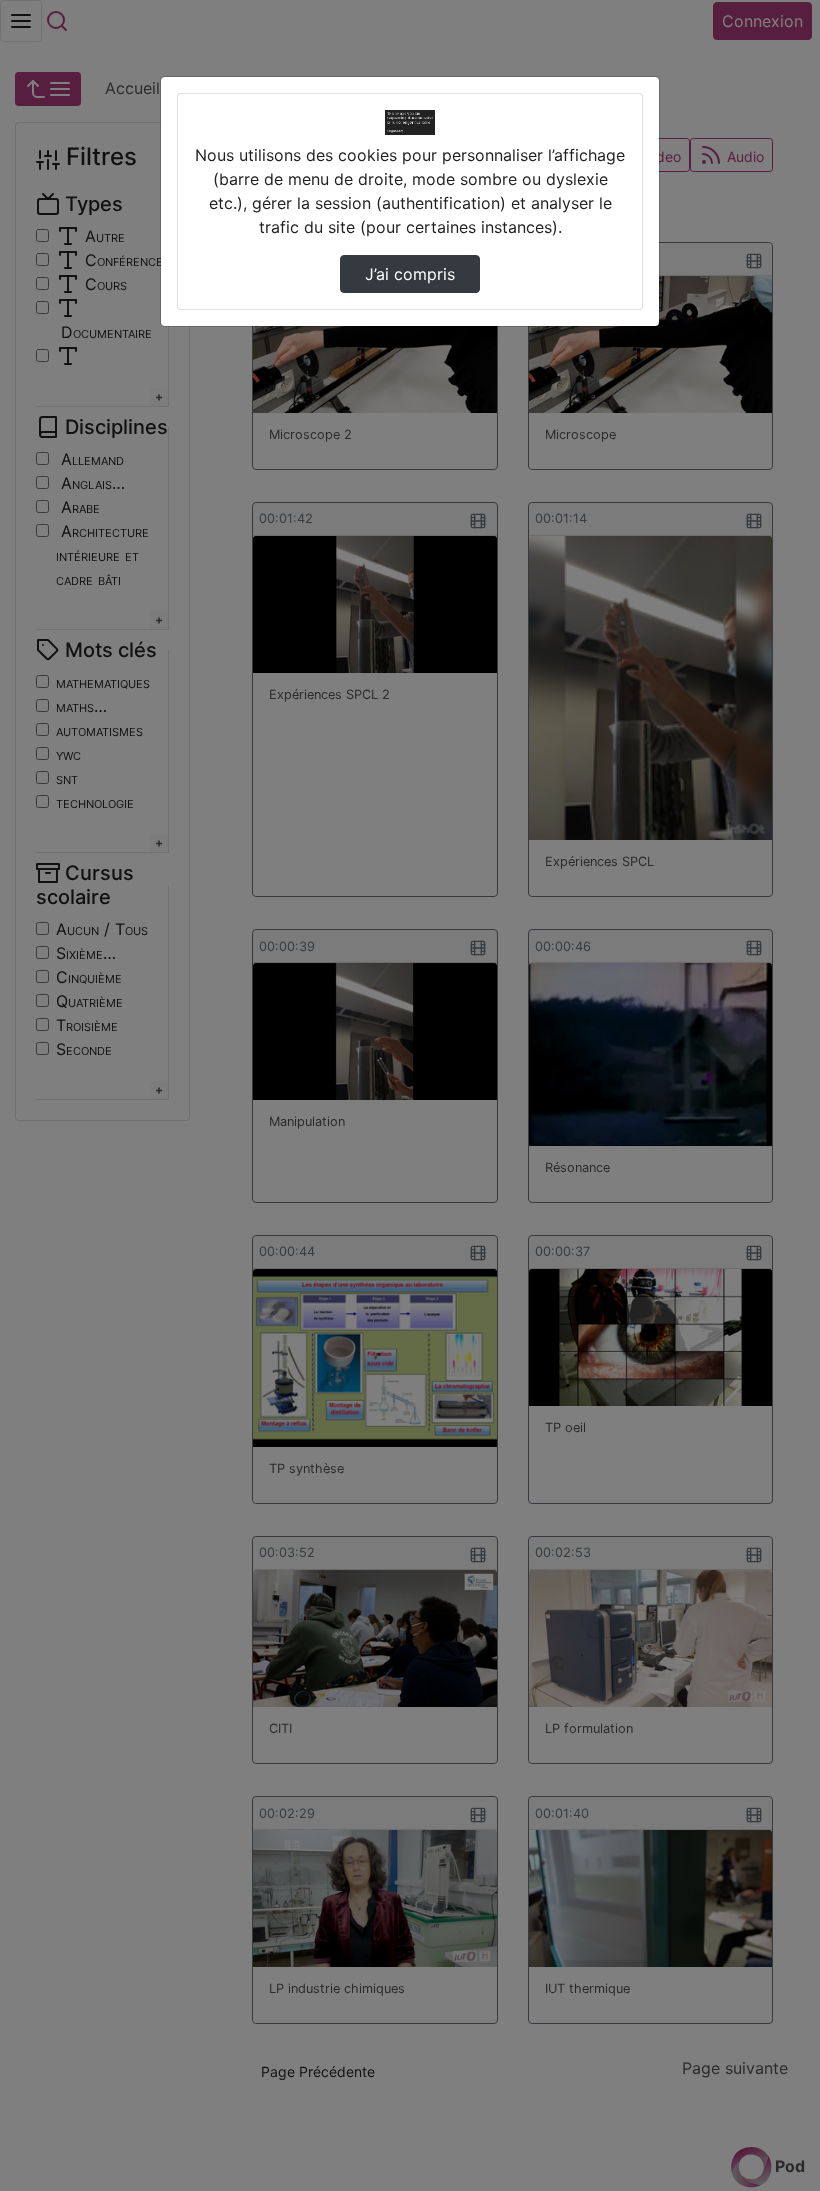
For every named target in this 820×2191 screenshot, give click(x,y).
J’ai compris (410, 274)
